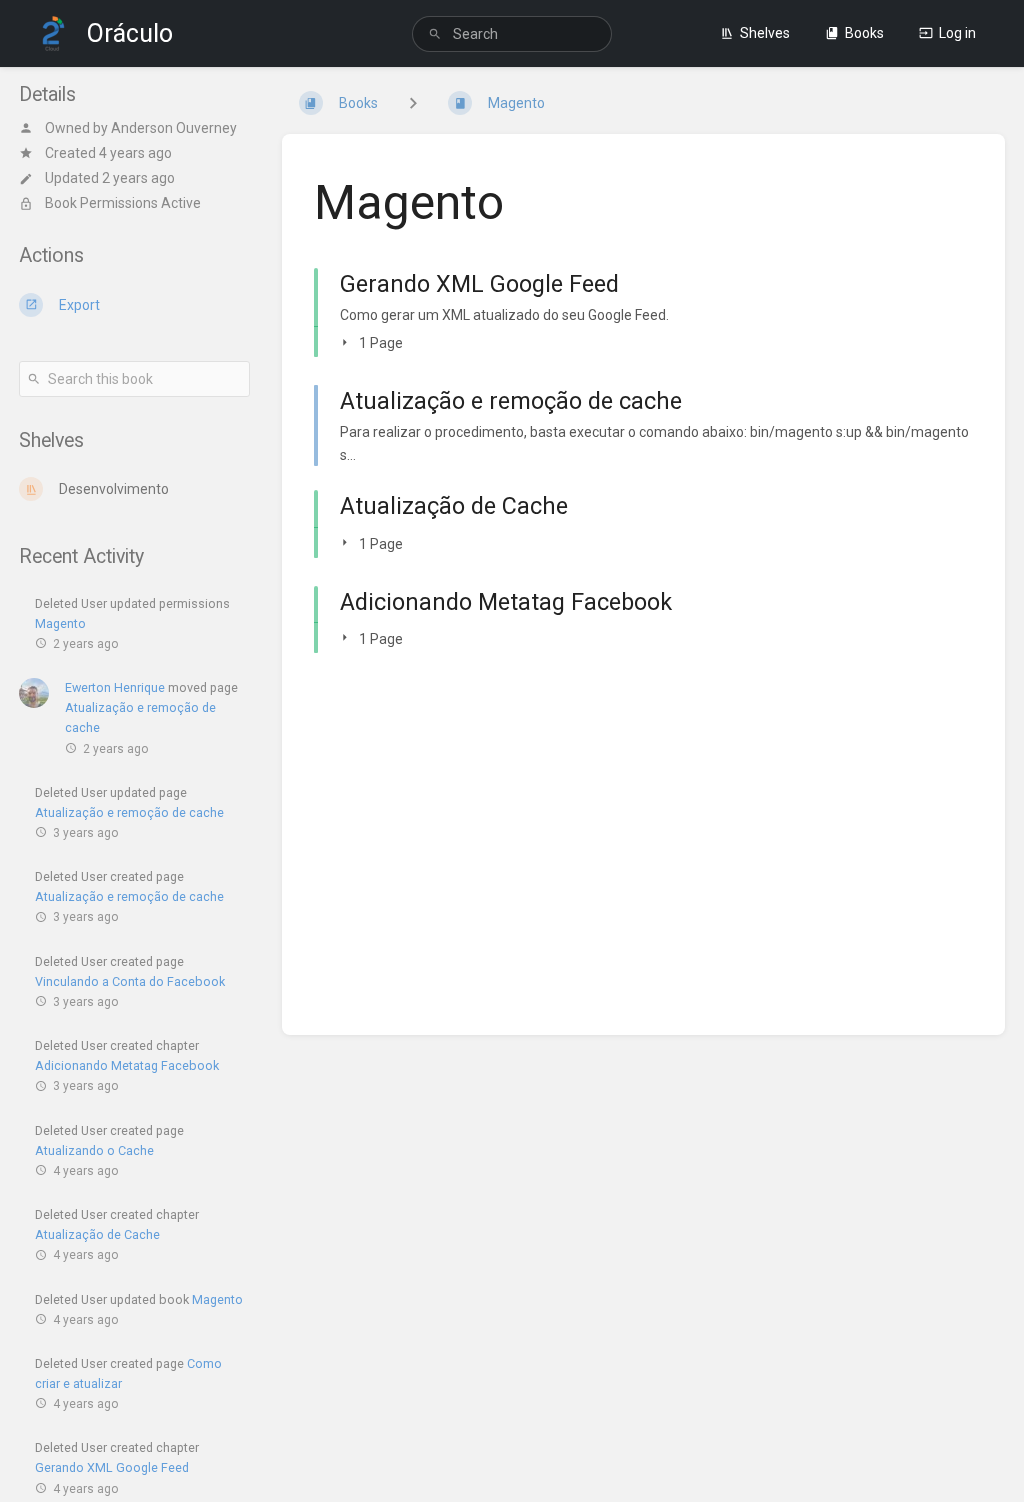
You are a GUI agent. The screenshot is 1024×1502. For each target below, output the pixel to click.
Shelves (765, 33)
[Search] (435, 34)
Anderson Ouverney (174, 128)
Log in (957, 33)
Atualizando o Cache (94, 1150)
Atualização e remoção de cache (129, 812)
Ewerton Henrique (115, 687)
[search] (512, 34)
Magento (60, 623)
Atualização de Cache (97, 1234)
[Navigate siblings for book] (413, 102)
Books (864, 33)
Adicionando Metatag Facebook (127, 1065)
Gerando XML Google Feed (112, 1467)
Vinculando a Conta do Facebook (130, 981)
